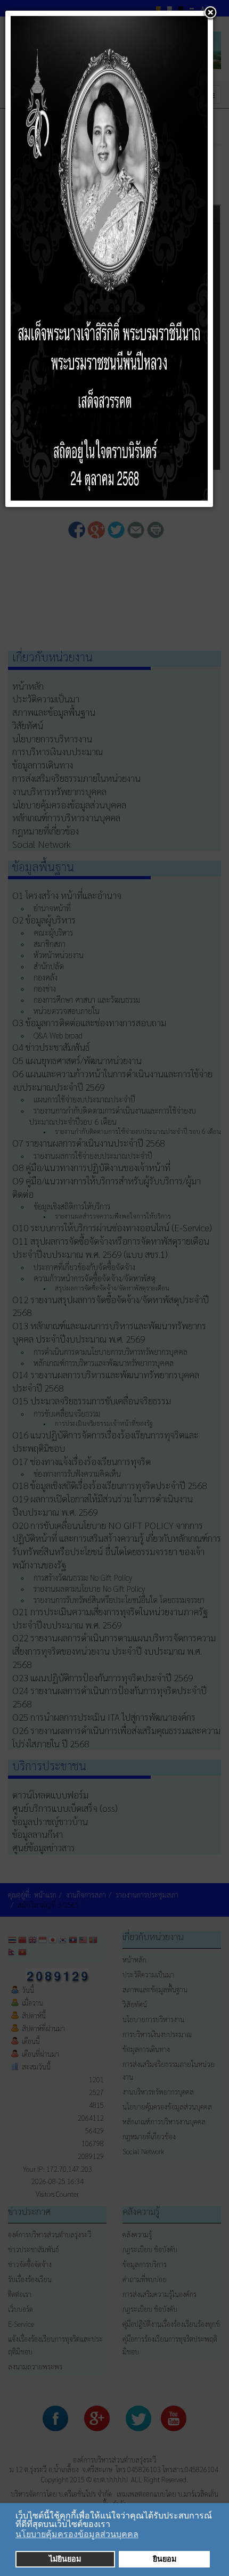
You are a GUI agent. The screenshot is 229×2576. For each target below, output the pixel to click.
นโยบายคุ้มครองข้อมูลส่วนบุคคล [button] (77, 2534)
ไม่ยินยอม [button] (65, 2559)
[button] (113, 2525)
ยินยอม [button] (165, 2559)
